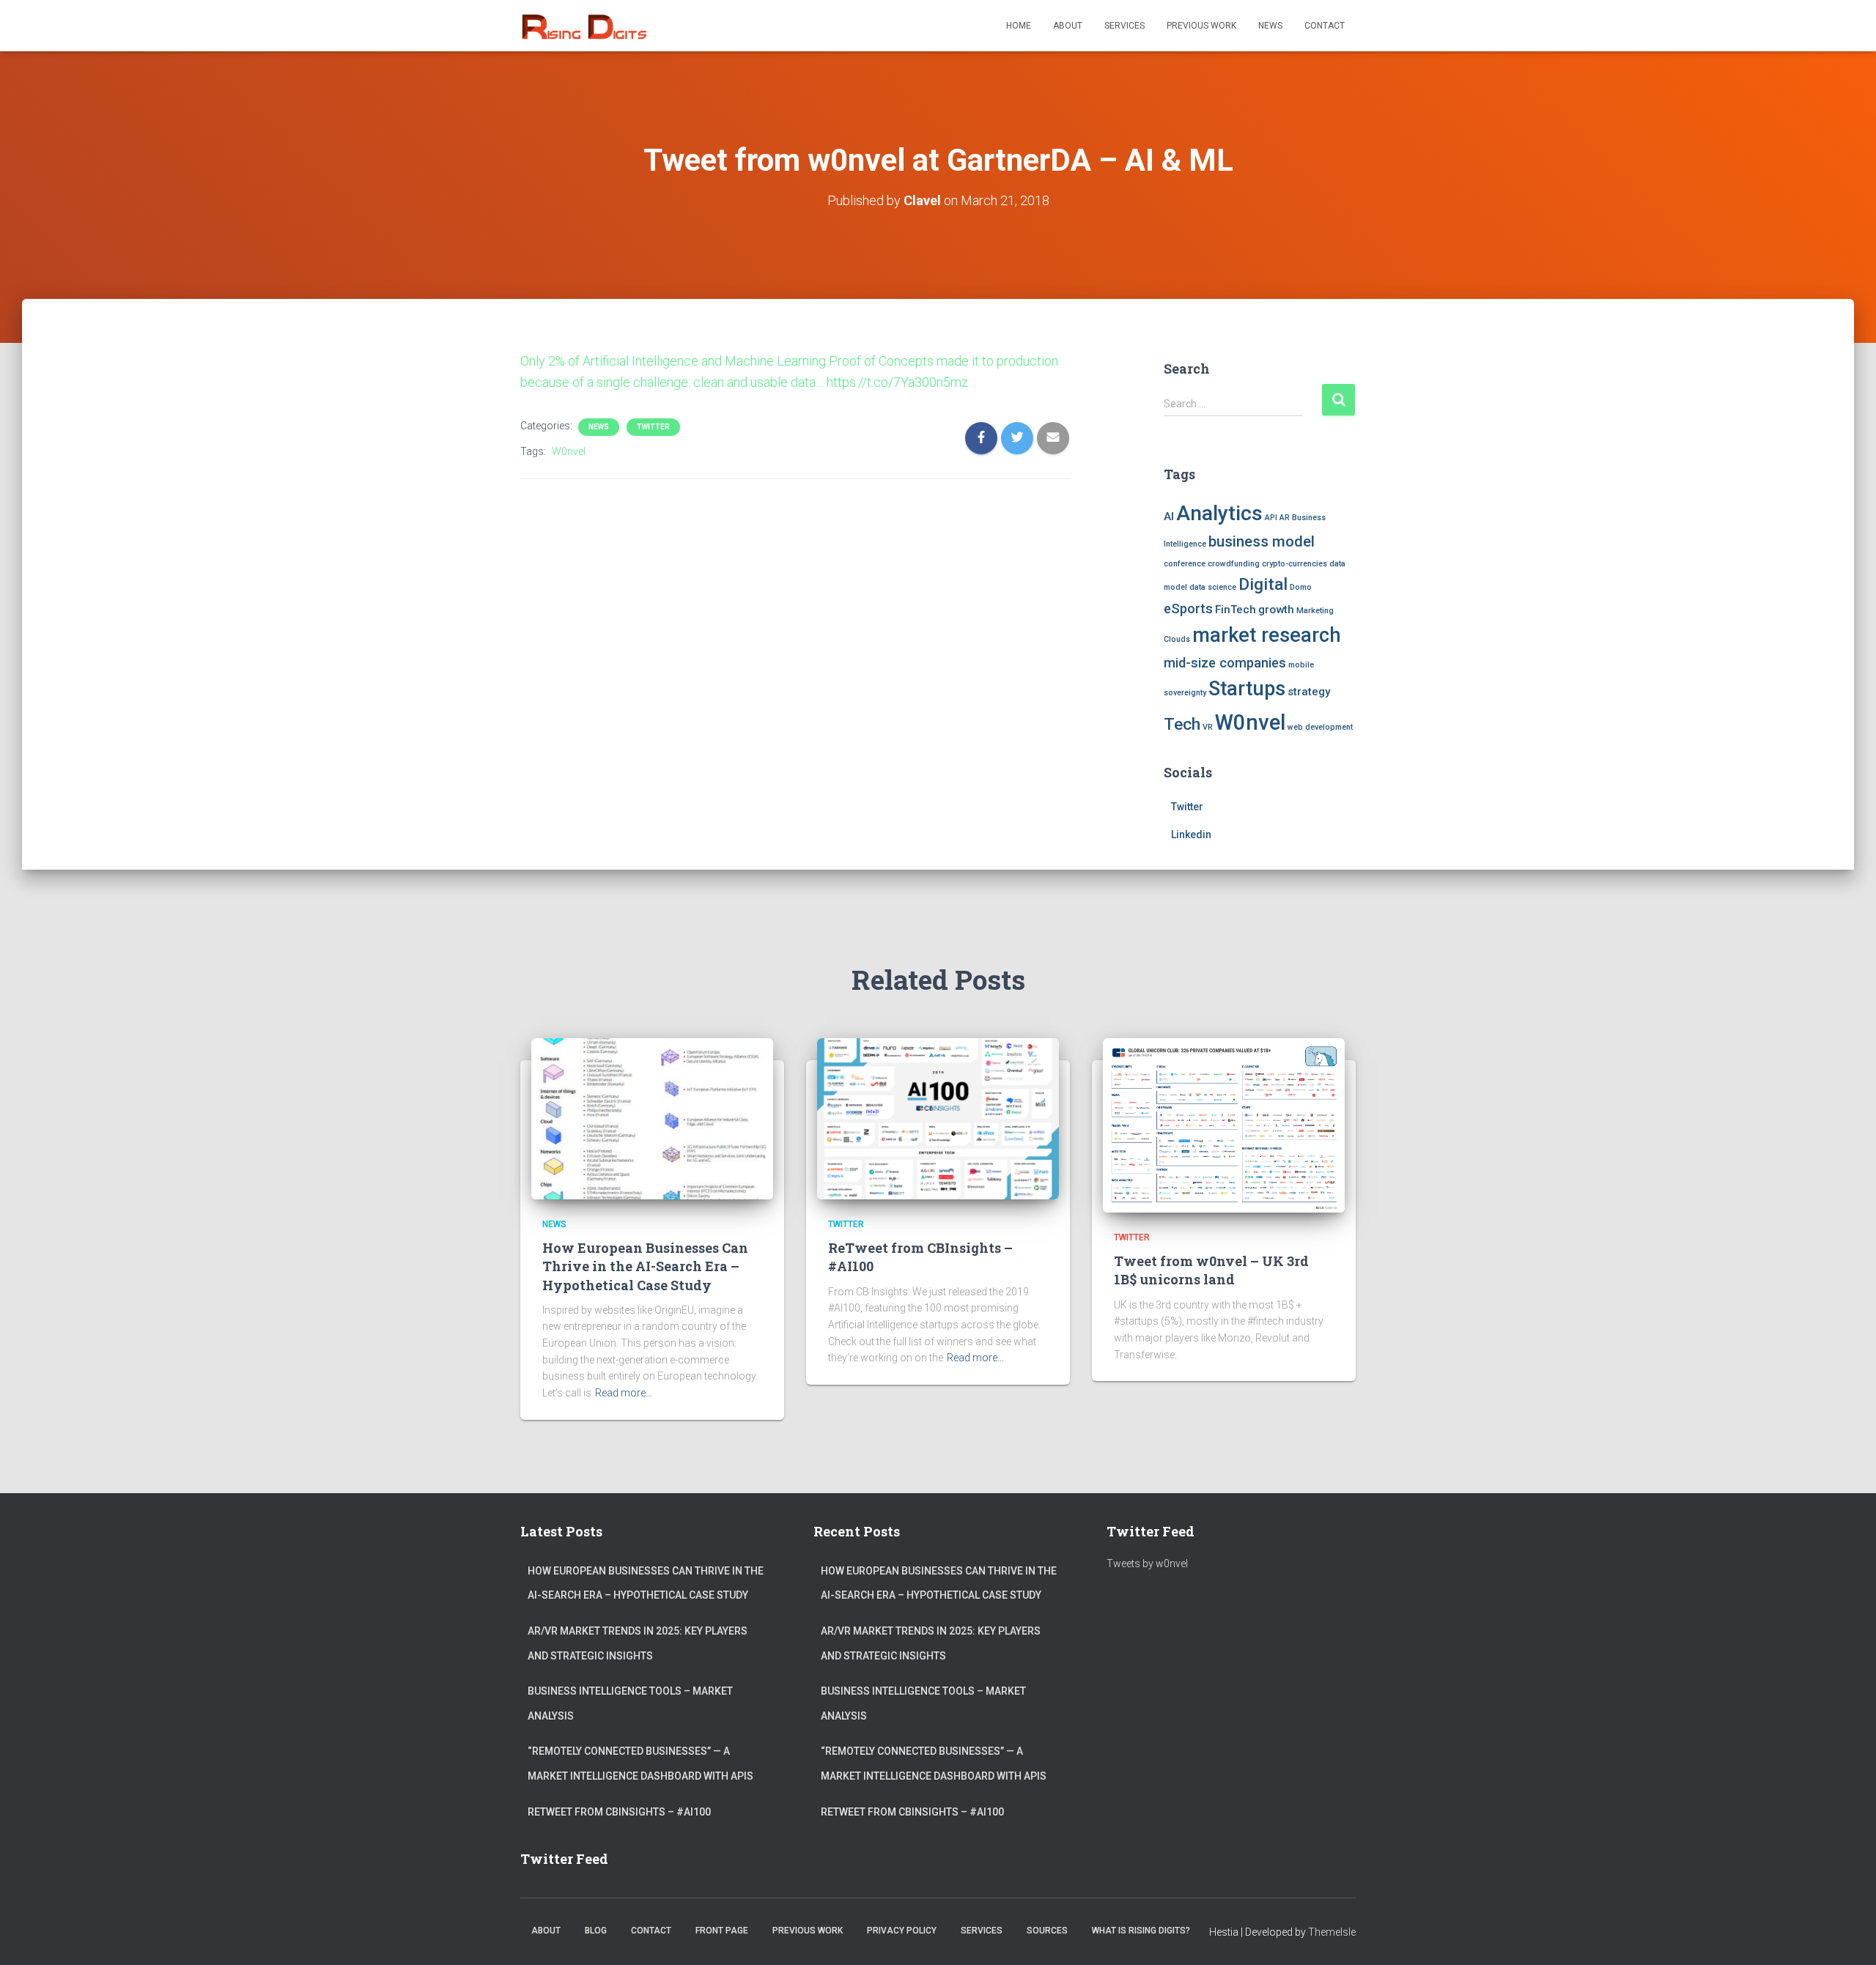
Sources (1047, 1931)
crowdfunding (1234, 564)
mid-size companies (1225, 663)
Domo (1301, 587)
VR (1208, 727)
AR (1285, 518)
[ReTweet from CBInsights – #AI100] (938, 1118)
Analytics (1219, 513)
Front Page (722, 1931)
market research (1267, 635)
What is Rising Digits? (1141, 1931)
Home (1019, 26)
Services (1125, 26)
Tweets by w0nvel (1147, 1564)
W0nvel (569, 451)
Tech (1182, 724)
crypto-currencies (1295, 564)
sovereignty (1185, 693)
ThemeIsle (1332, 1932)
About (1068, 26)
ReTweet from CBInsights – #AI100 (619, 1812)
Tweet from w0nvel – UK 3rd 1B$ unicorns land (1211, 1270)
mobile (1301, 665)
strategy (1309, 692)
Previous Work (1201, 26)
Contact (1325, 26)
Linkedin (1191, 835)
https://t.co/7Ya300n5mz (897, 382)
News (1270, 26)
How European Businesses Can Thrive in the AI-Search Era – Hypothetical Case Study (645, 1266)
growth (1276, 610)
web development (1320, 727)
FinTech (1236, 610)
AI (1169, 517)
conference (1185, 564)
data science (1213, 587)
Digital (1263, 584)
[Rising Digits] (583, 26)
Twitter (653, 427)
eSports (1188, 608)
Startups (1247, 689)
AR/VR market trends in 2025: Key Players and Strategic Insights (638, 1643)
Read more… (624, 1393)
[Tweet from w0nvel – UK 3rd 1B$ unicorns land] (1224, 1125)
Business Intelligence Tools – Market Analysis (630, 1703)
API (1271, 518)
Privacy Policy (902, 1931)
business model (1262, 541)
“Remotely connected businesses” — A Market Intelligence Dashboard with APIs (640, 1764)
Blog (596, 1931)
